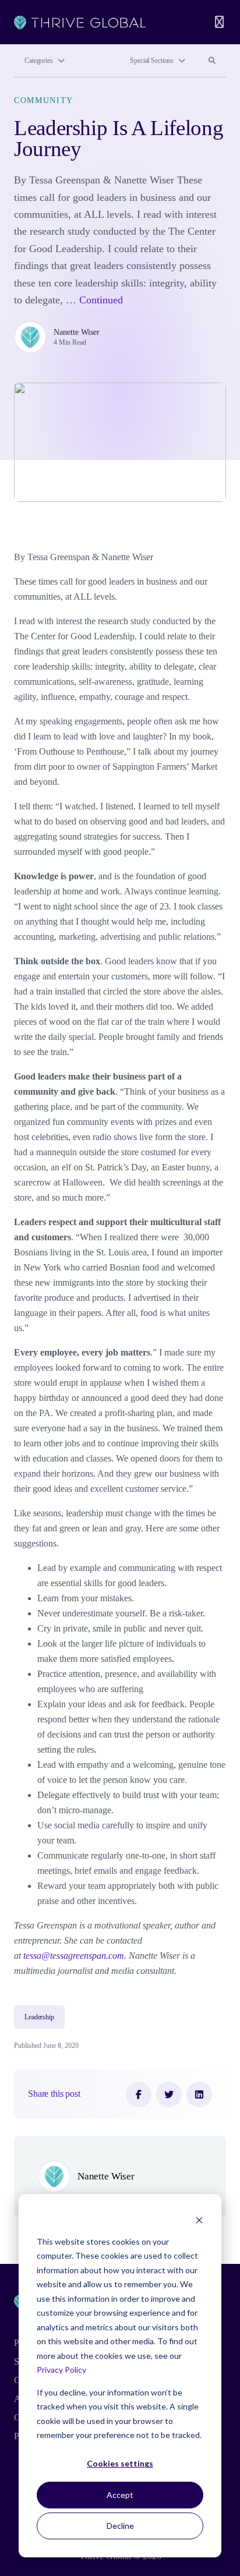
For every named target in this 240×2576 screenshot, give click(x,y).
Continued (101, 300)
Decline (120, 2526)
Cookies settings (120, 2463)
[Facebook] (139, 2094)
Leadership (39, 2017)
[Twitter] (169, 2094)
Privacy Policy (61, 2370)
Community (44, 100)
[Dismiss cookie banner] (199, 2219)
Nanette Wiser (77, 332)
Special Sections (152, 61)
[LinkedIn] (199, 2094)
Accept (120, 2495)
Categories (39, 61)
